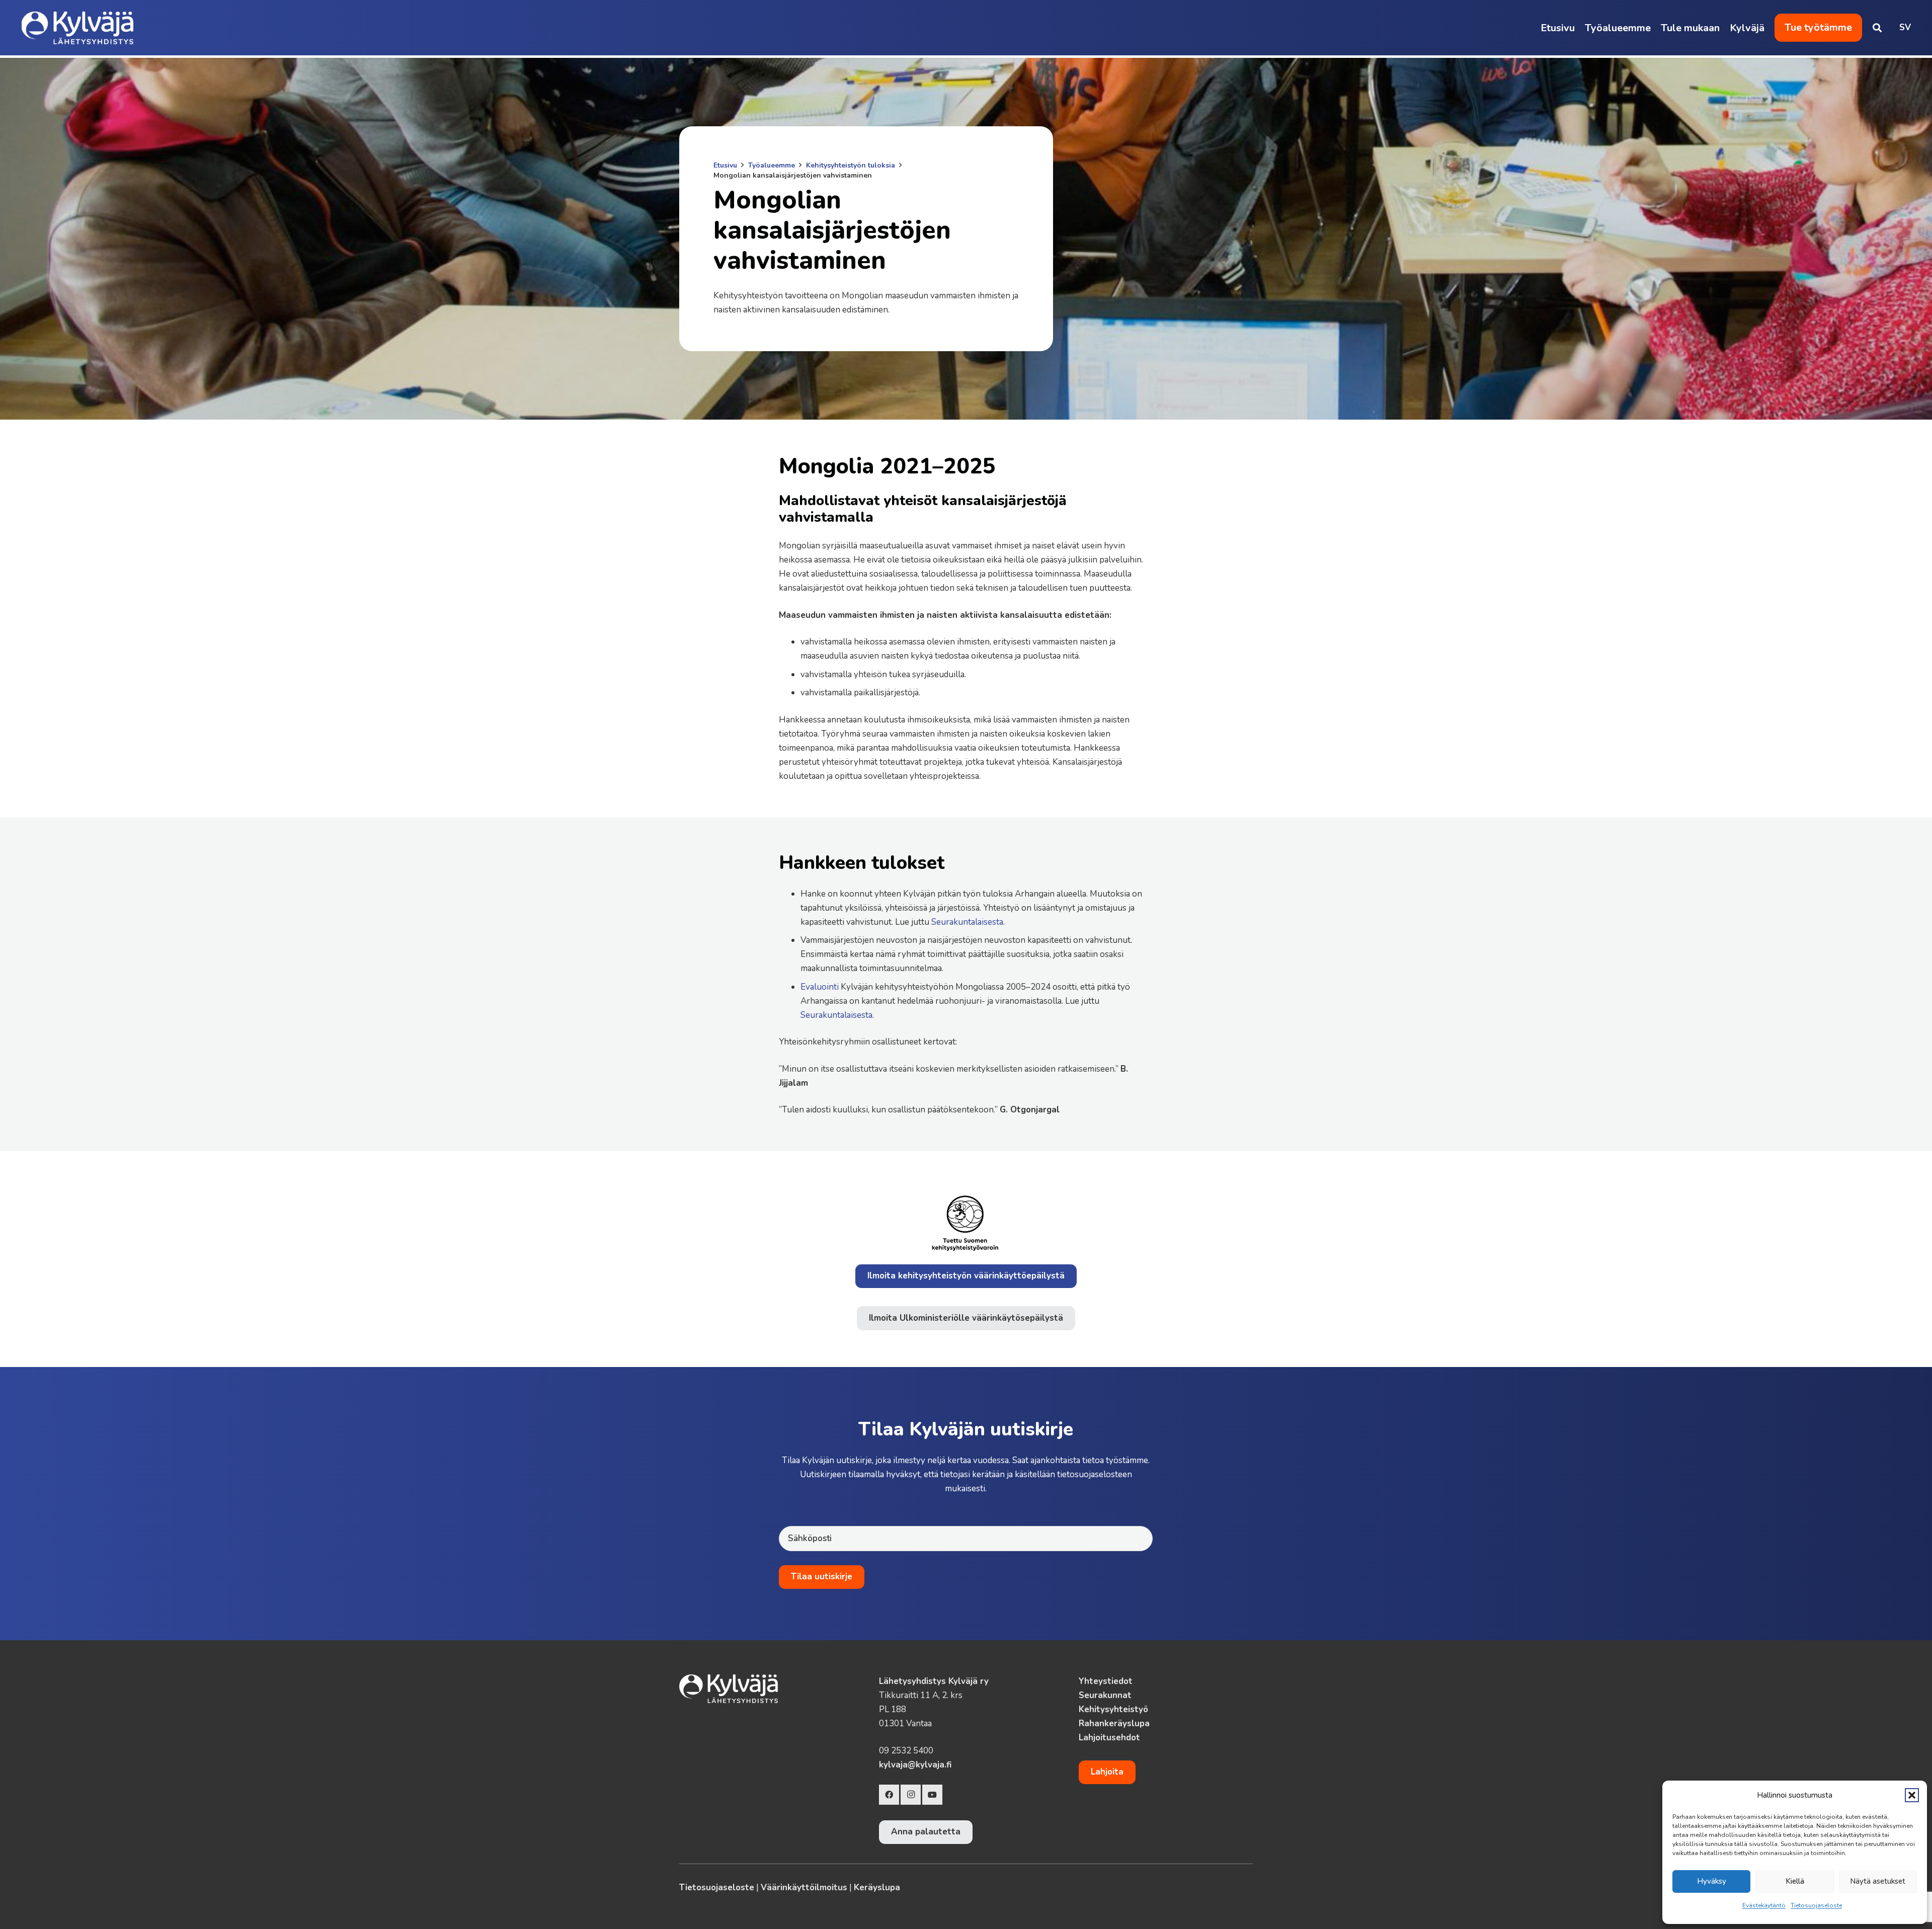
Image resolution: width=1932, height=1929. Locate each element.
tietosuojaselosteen (1095, 1474)
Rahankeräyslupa (1114, 1723)
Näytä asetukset (1878, 1881)
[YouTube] (932, 1795)
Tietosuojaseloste (1816, 1905)
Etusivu (725, 165)
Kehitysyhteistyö (1113, 1709)
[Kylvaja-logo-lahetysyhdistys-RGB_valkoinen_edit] (78, 28)
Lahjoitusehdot (1109, 1738)
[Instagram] (911, 1795)
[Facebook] (889, 1795)
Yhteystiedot (1106, 1681)
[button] (1912, 1795)
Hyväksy (1712, 1881)
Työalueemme (772, 165)
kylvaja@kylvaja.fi (915, 1765)
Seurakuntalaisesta (967, 922)
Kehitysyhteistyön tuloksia (851, 165)
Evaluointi (820, 987)
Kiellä (1795, 1881)
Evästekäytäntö (1764, 1905)
